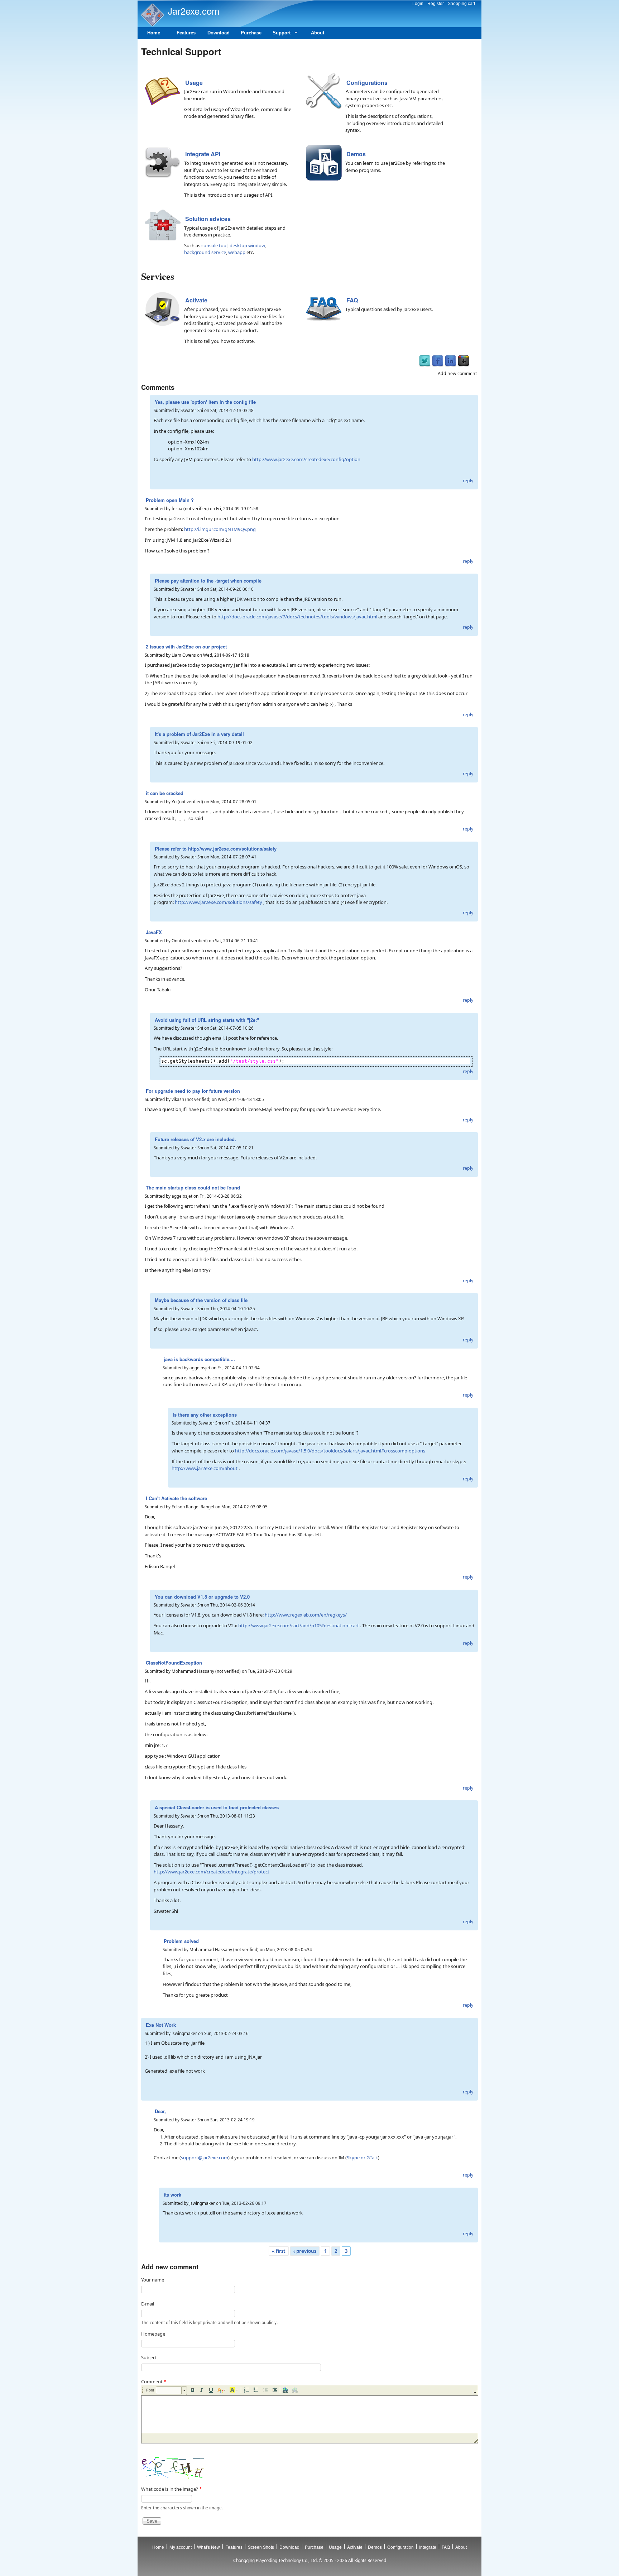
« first (279, 2251)
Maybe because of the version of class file (201, 1300)
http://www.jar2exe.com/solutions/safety (219, 902)
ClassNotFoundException (174, 1663)
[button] (171, 2391)
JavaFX (154, 932)
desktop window (247, 245)
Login (418, 4)
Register (436, 4)
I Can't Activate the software (176, 1498)
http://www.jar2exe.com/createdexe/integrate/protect (212, 1872)
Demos (356, 154)
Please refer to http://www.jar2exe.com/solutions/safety (216, 849)
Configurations (367, 83)
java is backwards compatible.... (199, 1359)
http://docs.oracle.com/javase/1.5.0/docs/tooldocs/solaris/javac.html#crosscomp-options (330, 1451)
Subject (149, 2357)
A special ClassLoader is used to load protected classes (217, 1807)
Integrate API (203, 154)
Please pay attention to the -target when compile (208, 581)
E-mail (148, 2304)
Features (186, 33)
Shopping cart (461, 4)
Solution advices (208, 219)
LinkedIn (451, 361)
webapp (237, 252)
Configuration (400, 2547)
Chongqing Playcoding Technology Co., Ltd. (275, 2560)
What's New (208, 2547)
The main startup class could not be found (193, 1188)
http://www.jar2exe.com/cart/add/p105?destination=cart (299, 1625)
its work (172, 2195)
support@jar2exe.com (205, 2158)
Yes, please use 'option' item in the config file (205, 402)
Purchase (251, 33)
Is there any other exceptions (205, 1415)
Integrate (428, 2547)
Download (219, 33)
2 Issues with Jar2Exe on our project (186, 647)
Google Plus (464, 361)
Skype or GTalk (362, 2158)
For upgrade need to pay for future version (193, 1091)
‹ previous (305, 2251)
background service (205, 252)
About (318, 33)
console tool (214, 245)
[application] (309, 2414)
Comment (154, 2381)
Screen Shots (261, 2547)
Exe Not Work (161, 2025)
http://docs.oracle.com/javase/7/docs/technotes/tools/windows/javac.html (297, 617)
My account (181, 2547)
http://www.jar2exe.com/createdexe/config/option (306, 459)
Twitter (425, 361)
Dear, (160, 2111)
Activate (196, 300)
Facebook (438, 361)
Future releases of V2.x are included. (195, 1139)
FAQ (352, 300)
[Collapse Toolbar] (475, 2392)
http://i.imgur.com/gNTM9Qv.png (220, 529)
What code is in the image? (171, 2489)
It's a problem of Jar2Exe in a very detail (199, 734)
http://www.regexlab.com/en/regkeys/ (306, 1615)
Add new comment (457, 374)
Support (279, 35)
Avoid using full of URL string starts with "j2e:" (207, 1020)
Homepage (153, 2334)
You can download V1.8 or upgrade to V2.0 (202, 1597)
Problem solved (181, 1941)
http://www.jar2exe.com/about (205, 1468)
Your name (153, 2280)
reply (468, 481)
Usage (194, 83)
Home (154, 33)
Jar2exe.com (194, 11)
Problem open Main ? (170, 500)
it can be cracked (165, 793)
